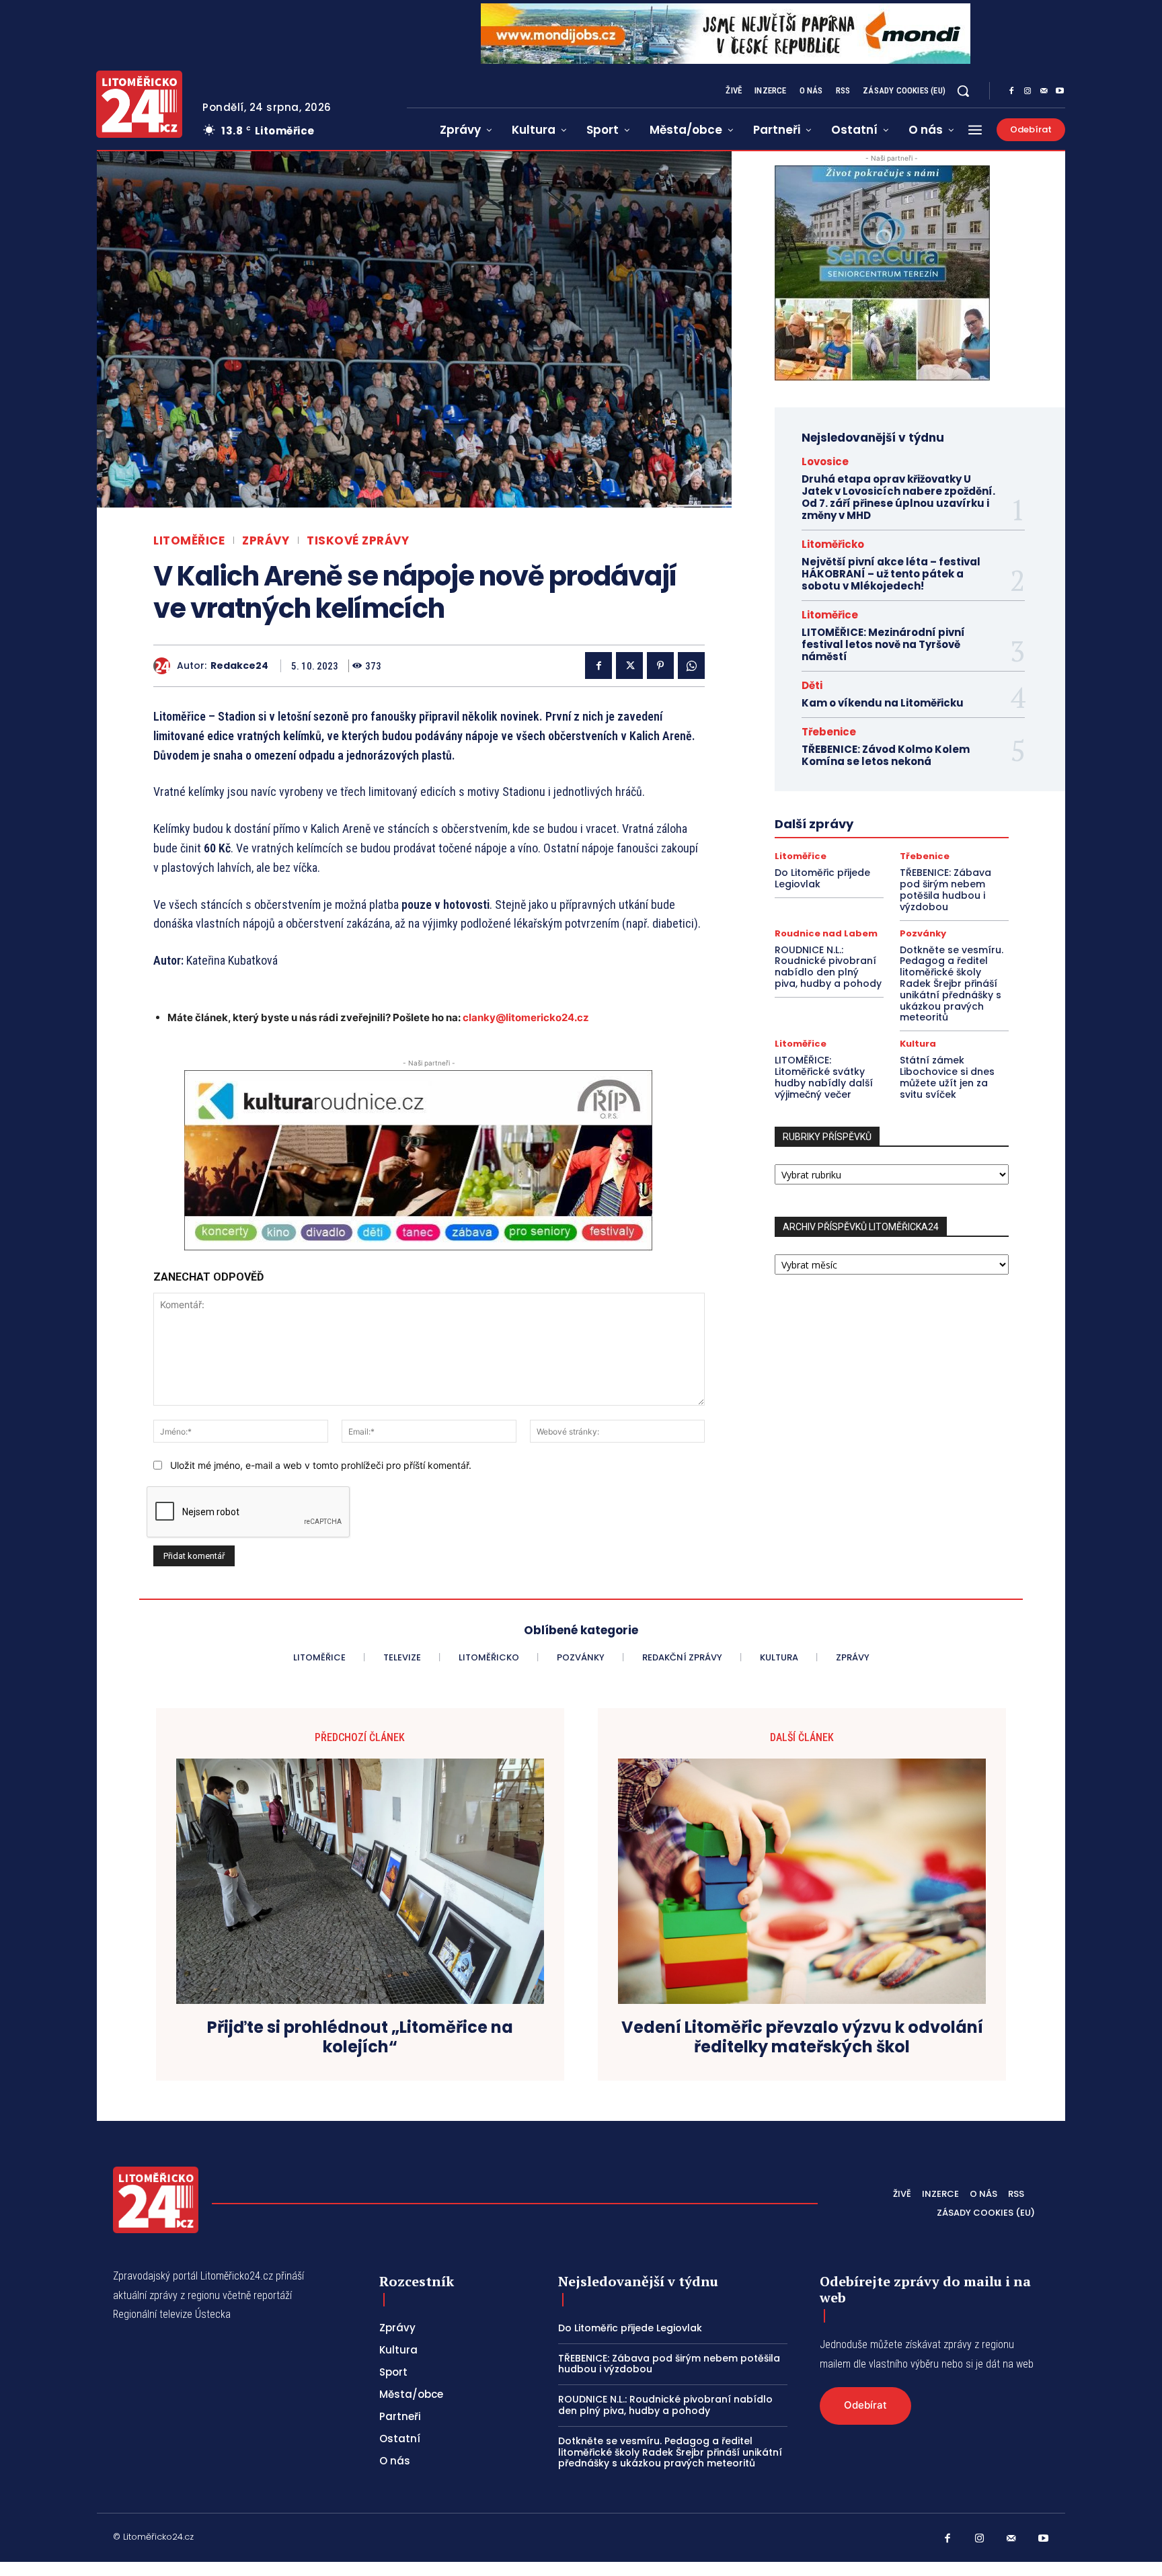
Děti (812, 685)
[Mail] (1044, 91)
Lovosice (825, 461)
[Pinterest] (660, 666)
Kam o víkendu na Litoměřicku (883, 703)
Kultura (918, 1044)
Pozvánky (923, 933)
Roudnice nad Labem (826, 933)
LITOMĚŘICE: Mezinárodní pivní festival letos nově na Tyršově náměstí (883, 644)
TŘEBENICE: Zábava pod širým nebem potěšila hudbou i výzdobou (945, 889)
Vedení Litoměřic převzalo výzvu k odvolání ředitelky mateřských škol (802, 2038)
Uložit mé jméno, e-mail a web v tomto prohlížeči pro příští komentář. (321, 1465)
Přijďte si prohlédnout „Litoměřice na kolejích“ (360, 2038)
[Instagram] (1028, 91)
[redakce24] (165, 666)
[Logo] (139, 104)
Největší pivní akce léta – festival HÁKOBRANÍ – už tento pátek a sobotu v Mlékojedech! (891, 574)
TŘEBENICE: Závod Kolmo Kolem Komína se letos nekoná (886, 755)
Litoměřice (189, 541)
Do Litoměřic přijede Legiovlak (822, 878)
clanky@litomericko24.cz (526, 1017)
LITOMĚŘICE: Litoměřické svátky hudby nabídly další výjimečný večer (824, 1077)
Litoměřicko (833, 544)
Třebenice (829, 732)
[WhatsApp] (691, 666)
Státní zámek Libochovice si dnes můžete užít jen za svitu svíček (947, 1077)
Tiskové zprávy (358, 541)
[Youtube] (1060, 91)
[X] (629, 666)
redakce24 (239, 666)
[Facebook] (1011, 91)
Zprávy (266, 541)
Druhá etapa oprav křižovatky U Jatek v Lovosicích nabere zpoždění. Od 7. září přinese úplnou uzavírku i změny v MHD (898, 497)
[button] (963, 91)
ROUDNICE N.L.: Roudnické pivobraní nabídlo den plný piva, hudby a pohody (828, 967)
